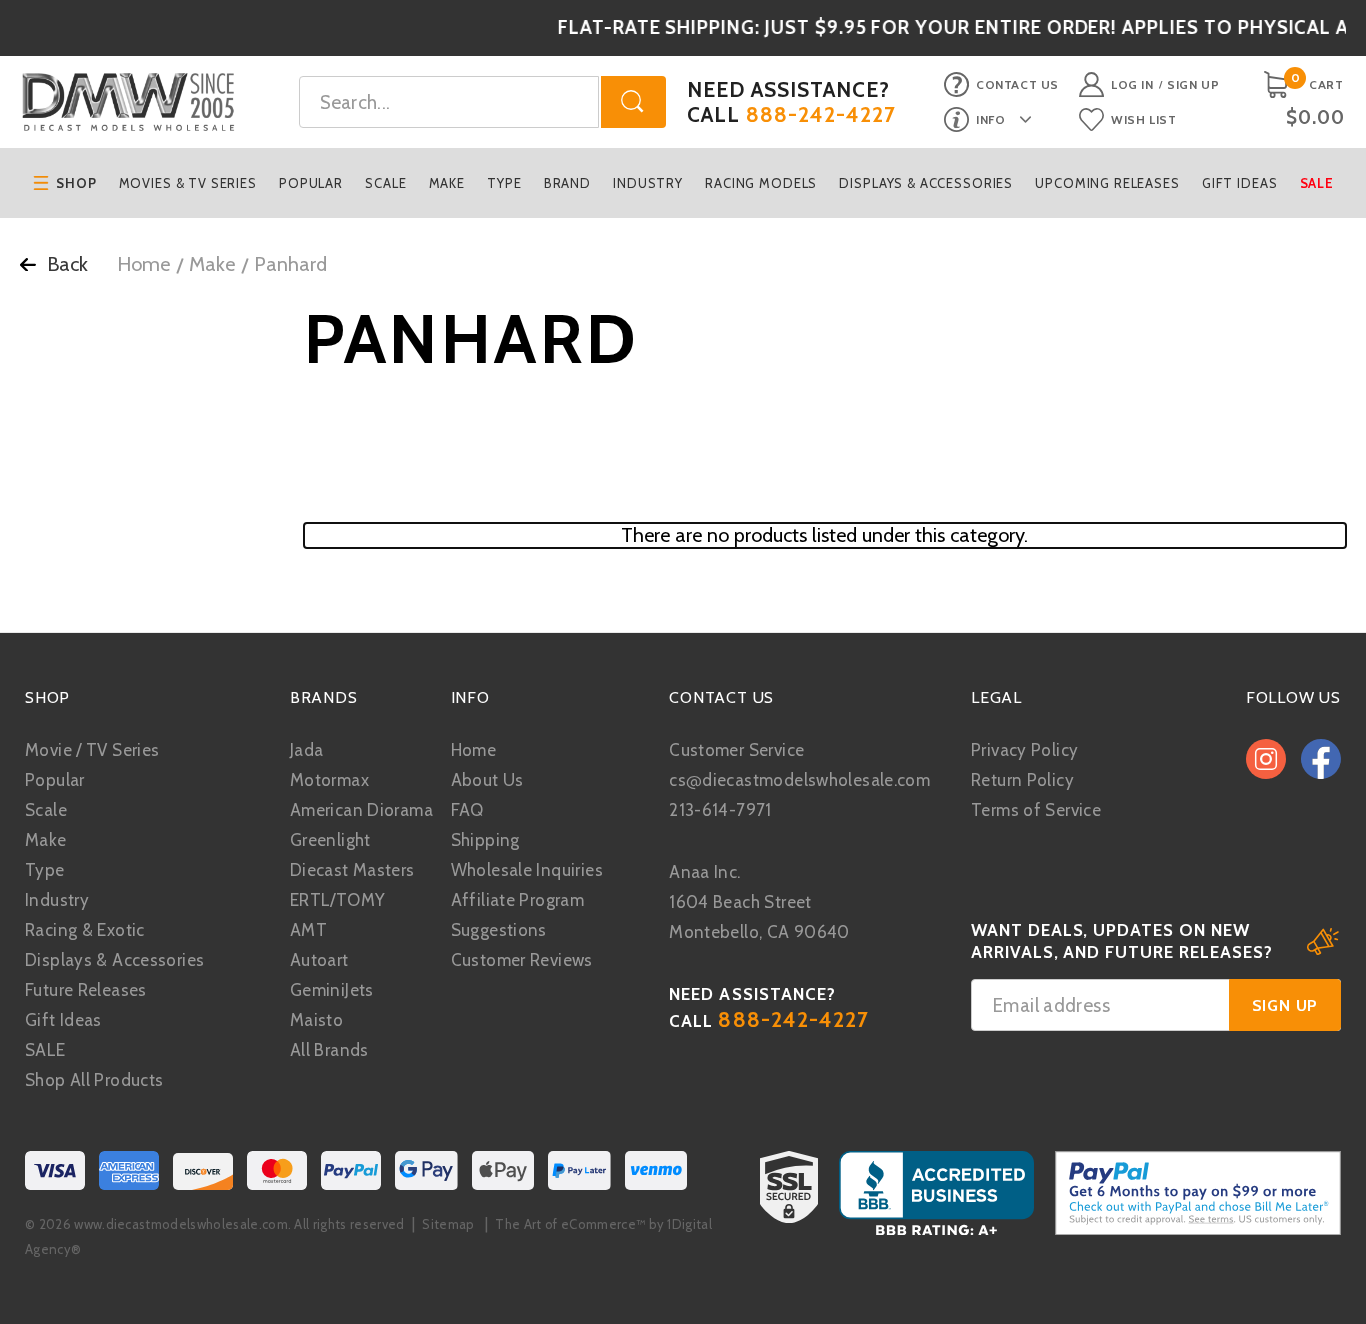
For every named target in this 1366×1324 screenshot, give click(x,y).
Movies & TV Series (188, 183)
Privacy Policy (1024, 750)
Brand (567, 183)
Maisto (316, 1020)
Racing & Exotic (85, 930)
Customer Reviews (522, 960)
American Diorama (361, 810)
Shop (76, 183)
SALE (45, 1050)
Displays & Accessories (926, 183)
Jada (307, 750)
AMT (308, 930)
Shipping (485, 840)
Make (447, 183)
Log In (1132, 84)
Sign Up (1193, 84)
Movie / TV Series (92, 750)
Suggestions (499, 930)
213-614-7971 (720, 810)
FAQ (467, 810)
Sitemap (448, 1224)
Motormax (329, 780)
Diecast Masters (352, 870)
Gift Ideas (1240, 183)
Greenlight (330, 840)
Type (504, 183)
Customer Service (736, 750)
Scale (385, 183)
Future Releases (86, 990)
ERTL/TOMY (337, 900)
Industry (648, 183)
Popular (311, 183)
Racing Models (761, 183)
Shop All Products (94, 1080)
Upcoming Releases (1107, 183)
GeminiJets (332, 990)
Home (143, 264)
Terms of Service (1036, 810)
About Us (487, 780)
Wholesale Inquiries (527, 870)
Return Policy (1022, 780)
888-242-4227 (821, 114)
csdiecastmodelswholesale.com (799, 780)
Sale (1317, 183)
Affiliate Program (517, 900)
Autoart (319, 960)
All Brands (329, 1050)
